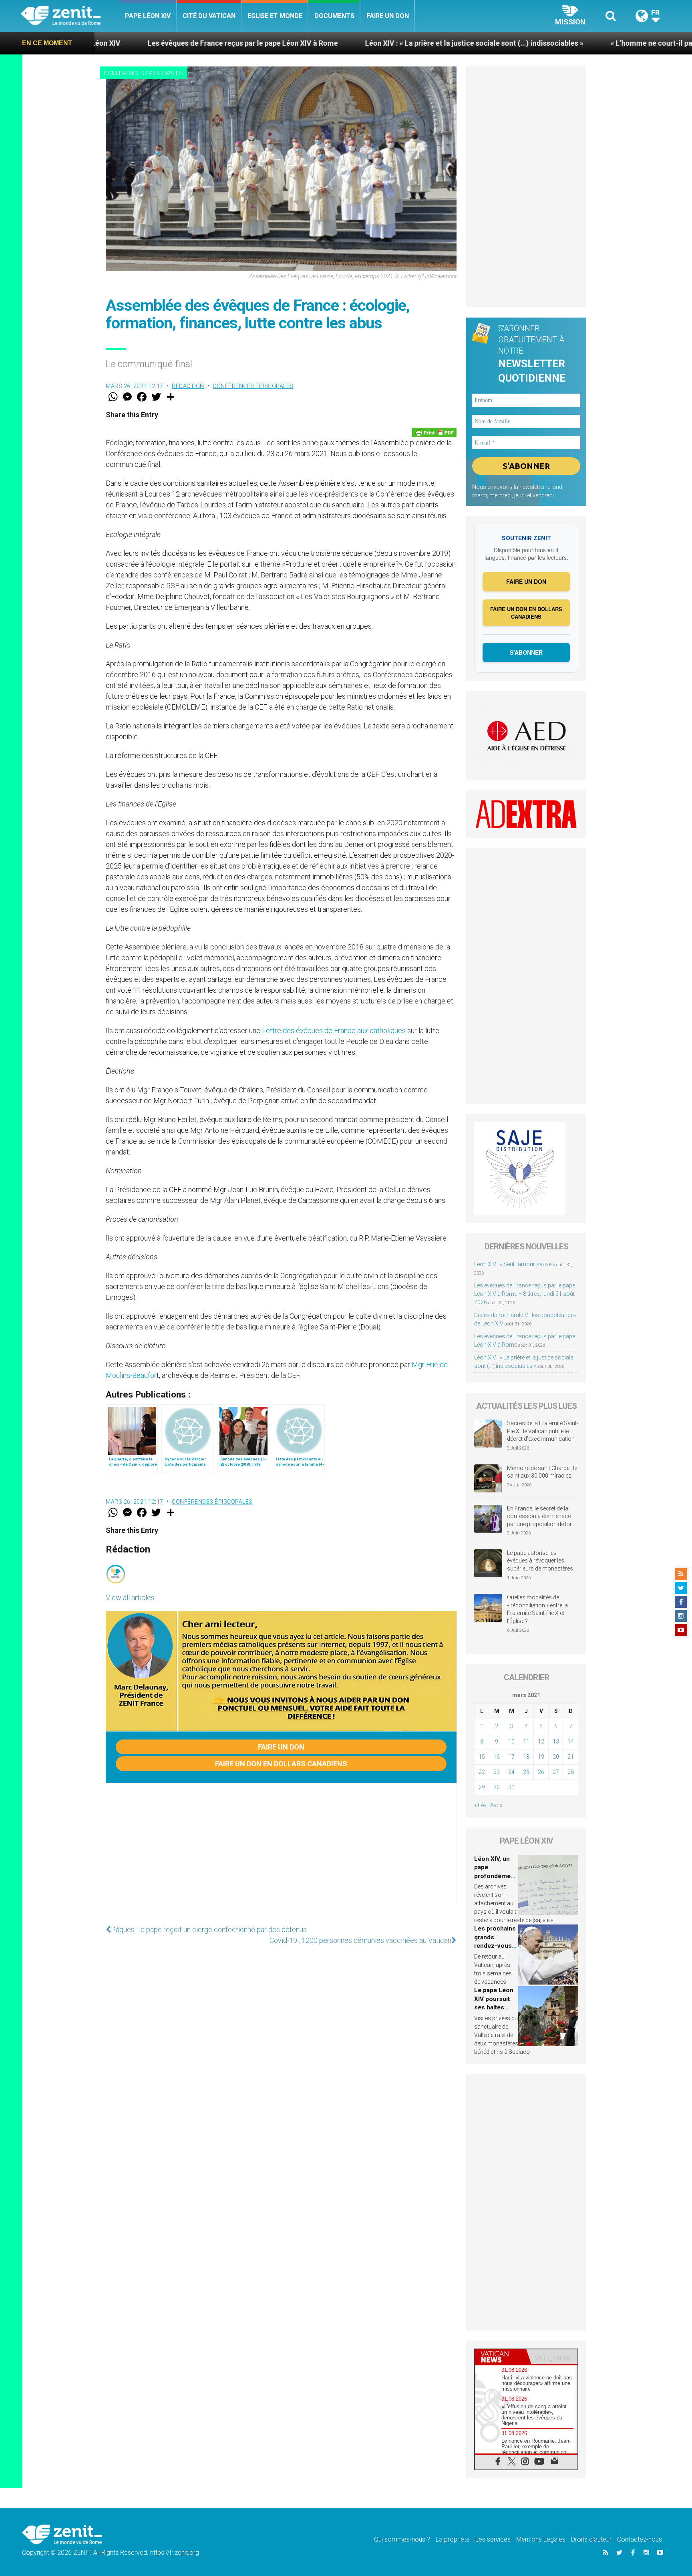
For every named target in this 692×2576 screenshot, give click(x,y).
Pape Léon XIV (148, 16)
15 (482, 1757)
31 (511, 1787)
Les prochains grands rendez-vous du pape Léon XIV (495, 1946)
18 (526, 1757)
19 (541, 1757)
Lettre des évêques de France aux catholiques (334, 1031)
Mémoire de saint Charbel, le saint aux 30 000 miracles (542, 1472)
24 (511, 1772)
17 (511, 1757)
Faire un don (388, 16)
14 (571, 1741)
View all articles (130, 1598)
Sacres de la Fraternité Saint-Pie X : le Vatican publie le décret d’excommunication (543, 1431)
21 (571, 1757)
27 (556, 1772)
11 (526, 1741)
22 (482, 1772)
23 (497, 1772)
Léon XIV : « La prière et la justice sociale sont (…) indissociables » (323, 43)
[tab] (501, 2357)
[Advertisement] (281, 1852)
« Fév (480, 1805)
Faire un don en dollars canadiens (281, 1764)
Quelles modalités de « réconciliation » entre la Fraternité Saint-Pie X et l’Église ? (537, 1609)
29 (482, 1787)
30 (497, 1787)
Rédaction (188, 386)
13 (556, 1741)
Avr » (496, 1805)
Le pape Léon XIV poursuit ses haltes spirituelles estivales (494, 2007)
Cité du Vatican (209, 16)
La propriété (453, 2539)
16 (497, 1757)
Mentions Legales (541, 2539)
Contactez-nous (640, 2539)
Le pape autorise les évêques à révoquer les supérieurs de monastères (540, 1561)
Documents (334, 16)
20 (556, 1757)
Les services (493, 2539)
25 (526, 1772)
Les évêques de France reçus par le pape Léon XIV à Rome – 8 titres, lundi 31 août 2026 (525, 1294)
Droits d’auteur (591, 2539)
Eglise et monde (275, 16)
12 (541, 1741)
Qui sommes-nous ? (402, 2539)
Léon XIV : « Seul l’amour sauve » (515, 1264)
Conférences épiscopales (143, 73)
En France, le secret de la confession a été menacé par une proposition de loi (539, 1516)
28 (571, 1772)
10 (511, 1741)
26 (541, 1772)
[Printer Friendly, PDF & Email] (434, 432)
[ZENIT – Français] (70, 16)
